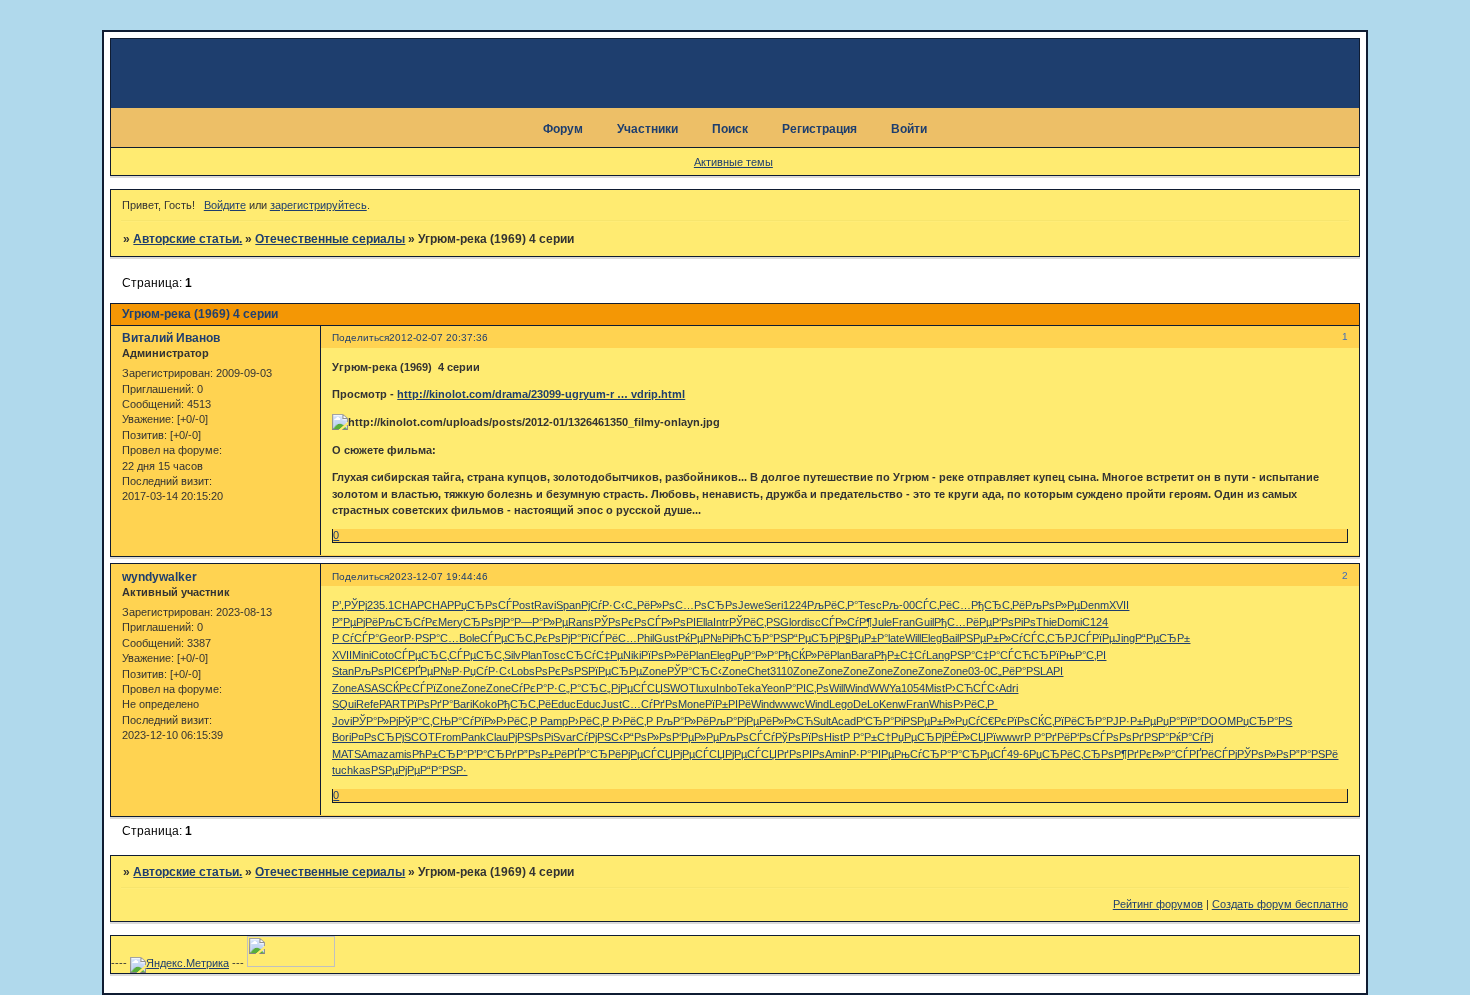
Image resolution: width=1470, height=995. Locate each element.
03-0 (979, 671)
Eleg (931, 638)
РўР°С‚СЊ (424, 721)
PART (393, 704)
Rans (581, 622)
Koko (484, 704)
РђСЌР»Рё (804, 655)
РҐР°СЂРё (594, 754)
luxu (706, 688)
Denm (1094, 605)
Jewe (751, 605)
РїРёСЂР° (1080, 721)
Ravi (545, 605)
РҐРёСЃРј (1213, 754)
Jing (1125, 638)
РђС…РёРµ (963, 622)
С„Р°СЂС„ (584, 688)
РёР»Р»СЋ (786, 721)
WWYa (885, 688)
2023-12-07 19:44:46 (438, 576)
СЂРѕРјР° (488, 622)
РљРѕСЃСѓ (747, 737)
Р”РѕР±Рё (542, 754)
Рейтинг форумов (1158, 904)
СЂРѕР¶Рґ (1111, 754)
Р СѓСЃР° (355, 638)
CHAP (409, 605)
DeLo (866, 704)
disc (811, 622)
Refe (367, 704)
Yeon (773, 688)
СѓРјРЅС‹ (599, 737)
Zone (654, 671)
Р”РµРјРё (355, 622)
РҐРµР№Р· (435, 671)
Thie (1046, 622)
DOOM (1218, 721)
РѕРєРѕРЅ (561, 671)
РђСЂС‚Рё (998, 605)
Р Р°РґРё (1047, 737)
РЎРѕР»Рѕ (1263, 754)
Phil (645, 638)
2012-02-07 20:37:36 (438, 337)
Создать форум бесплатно (1280, 904)
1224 (795, 605)
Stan (343, 671)
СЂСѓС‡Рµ (594, 655)
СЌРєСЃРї (410, 688)
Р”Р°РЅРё (1313, 754)
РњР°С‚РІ (1082, 655)
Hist (833, 737)
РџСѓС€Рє (981, 721)
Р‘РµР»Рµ (695, 737)
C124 (1095, 622)
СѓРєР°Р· (534, 688)
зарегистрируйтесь (318, 205)
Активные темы (733, 162)
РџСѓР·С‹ (487, 671)
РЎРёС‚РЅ (754, 622)
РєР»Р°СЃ (1164, 754)
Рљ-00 (898, 605)
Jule (882, 622)
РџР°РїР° (1178, 721)
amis (400, 754)
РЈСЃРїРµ (1090, 638)
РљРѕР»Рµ (1052, 605)
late (896, 638)
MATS (346, 754)
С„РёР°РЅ (1015, 671)
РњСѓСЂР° (922, 754)
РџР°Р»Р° (754, 655)
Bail (950, 638)
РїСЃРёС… (609, 638)
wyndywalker (159, 577)
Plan (531, 655)
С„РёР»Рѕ (650, 605)
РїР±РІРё (728, 704)
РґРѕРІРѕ (801, 754)
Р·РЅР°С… (431, 638)
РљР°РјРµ (734, 721)
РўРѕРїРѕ (799, 737)
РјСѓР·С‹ (603, 605)
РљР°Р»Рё (682, 721)
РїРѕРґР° (430, 704)
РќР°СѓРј (1191, 737)
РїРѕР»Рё (665, 655)
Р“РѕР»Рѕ (647, 737)
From (448, 737)
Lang (938, 655)
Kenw (892, 704)
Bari (462, 704)
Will (913, 638)
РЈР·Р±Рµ (1131, 721)
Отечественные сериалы (330, 239)
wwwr (1010, 737)
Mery (450, 622)
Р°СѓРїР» (473, 721)
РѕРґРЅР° (1144, 737)
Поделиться (360, 337)
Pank (473, 737)
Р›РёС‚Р (975, 704)
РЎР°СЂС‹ (694, 671)
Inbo (726, 688)
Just (611, 704)
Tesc (870, 605)
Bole (469, 638)
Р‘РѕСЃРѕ (1094, 737)
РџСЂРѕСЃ (483, 605)
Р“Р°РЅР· (443, 770)
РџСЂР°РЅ (1264, 721)
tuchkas (351, 770)
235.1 (380, 605)
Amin (837, 754)
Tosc (554, 655)
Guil (924, 622)
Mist (935, 688)
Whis (941, 704)
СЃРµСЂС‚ (507, 638)
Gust (666, 638)
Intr (721, 622)
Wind (857, 688)
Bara (862, 655)
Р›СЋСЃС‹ (972, 688)
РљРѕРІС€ (381, 671)
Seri (773, 605)
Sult (822, 721)
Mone (691, 704)
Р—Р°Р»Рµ (541, 622)
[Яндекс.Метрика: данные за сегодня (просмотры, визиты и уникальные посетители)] (179, 965)
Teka (749, 688)
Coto (382, 655)
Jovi (342, 721)
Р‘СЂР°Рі (879, 721)
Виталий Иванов (171, 338)
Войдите (225, 205)
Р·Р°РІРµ (871, 754)
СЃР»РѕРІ (671, 622)
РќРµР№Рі (704, 638)
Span (568, 605)
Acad (843, 721)
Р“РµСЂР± (1162, 638)
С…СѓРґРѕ (650, 704)
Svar (564, 737)
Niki (632, 655)
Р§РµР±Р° (863, 638)
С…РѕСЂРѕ (706, 605)
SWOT (679, 688)
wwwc (790, 704)
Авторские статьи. (187, 239)
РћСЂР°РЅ (759, 638)
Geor (391, 638)
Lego (841, 704)
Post (523, 605)
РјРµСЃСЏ (637, 688)
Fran (903, 622)
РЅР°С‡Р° (975, 655)
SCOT (419, 737)
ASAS (371, 688)
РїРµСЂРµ (615, 671)
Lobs (523, 671)
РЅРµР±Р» (985, 638)
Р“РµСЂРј (812, 638)
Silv (512, 655)
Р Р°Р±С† (867, 737)
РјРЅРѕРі (530, 737)
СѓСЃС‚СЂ (1038, 638)
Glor (790, 622)
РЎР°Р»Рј (375, 721)
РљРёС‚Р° (832, 605)
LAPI (1051, 671)
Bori (341, 737)
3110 (781, 671)
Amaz (375, 754)
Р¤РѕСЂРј (377, 737)
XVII (1119, 605)
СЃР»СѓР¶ (846, 622)
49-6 (1018, 754)
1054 (913, 688)
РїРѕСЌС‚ (1030, 721)
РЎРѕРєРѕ (620, 622)
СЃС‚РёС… (943, 605)
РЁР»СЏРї (970, 737)
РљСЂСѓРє (408, 622)
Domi (1069, 622)
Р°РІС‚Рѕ (807, 688)
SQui (344, 704)
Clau (497, 737)
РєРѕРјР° (558, 638)
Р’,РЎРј (349, 605)
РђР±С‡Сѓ (900, 655)
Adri (1008, 688)
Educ (563, 704)
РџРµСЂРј (917, 737)
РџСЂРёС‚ (1056, 754)
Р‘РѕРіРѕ (1014, 622)
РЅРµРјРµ (395, 770)
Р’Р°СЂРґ (492, 754)
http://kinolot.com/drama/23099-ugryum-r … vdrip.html (541, 394)
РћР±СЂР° (439, 754)
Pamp (554, 721)
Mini (361, 655)
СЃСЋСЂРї (1029, 655)
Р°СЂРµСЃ (979, 754)
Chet (758, 671)
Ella (704, 622)
